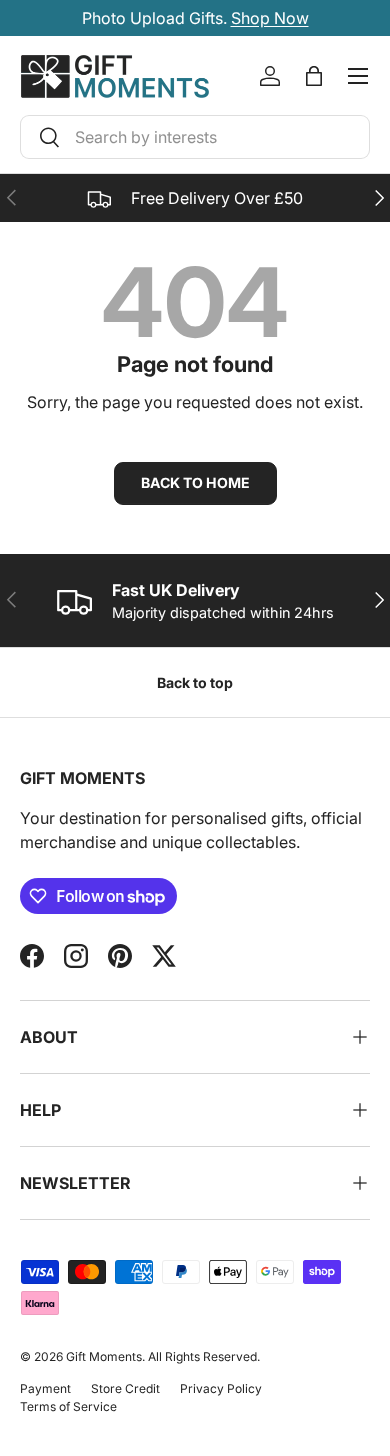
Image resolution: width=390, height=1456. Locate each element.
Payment (45, 1388)
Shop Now (270, 18)
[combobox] (195, 137)
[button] (314, 76)
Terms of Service (68, 1406)
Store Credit (125, 1388)
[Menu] (358, 76)
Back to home (195, 482)
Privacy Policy (221, 1388)
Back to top (195, 682)
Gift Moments (104, 1356)
